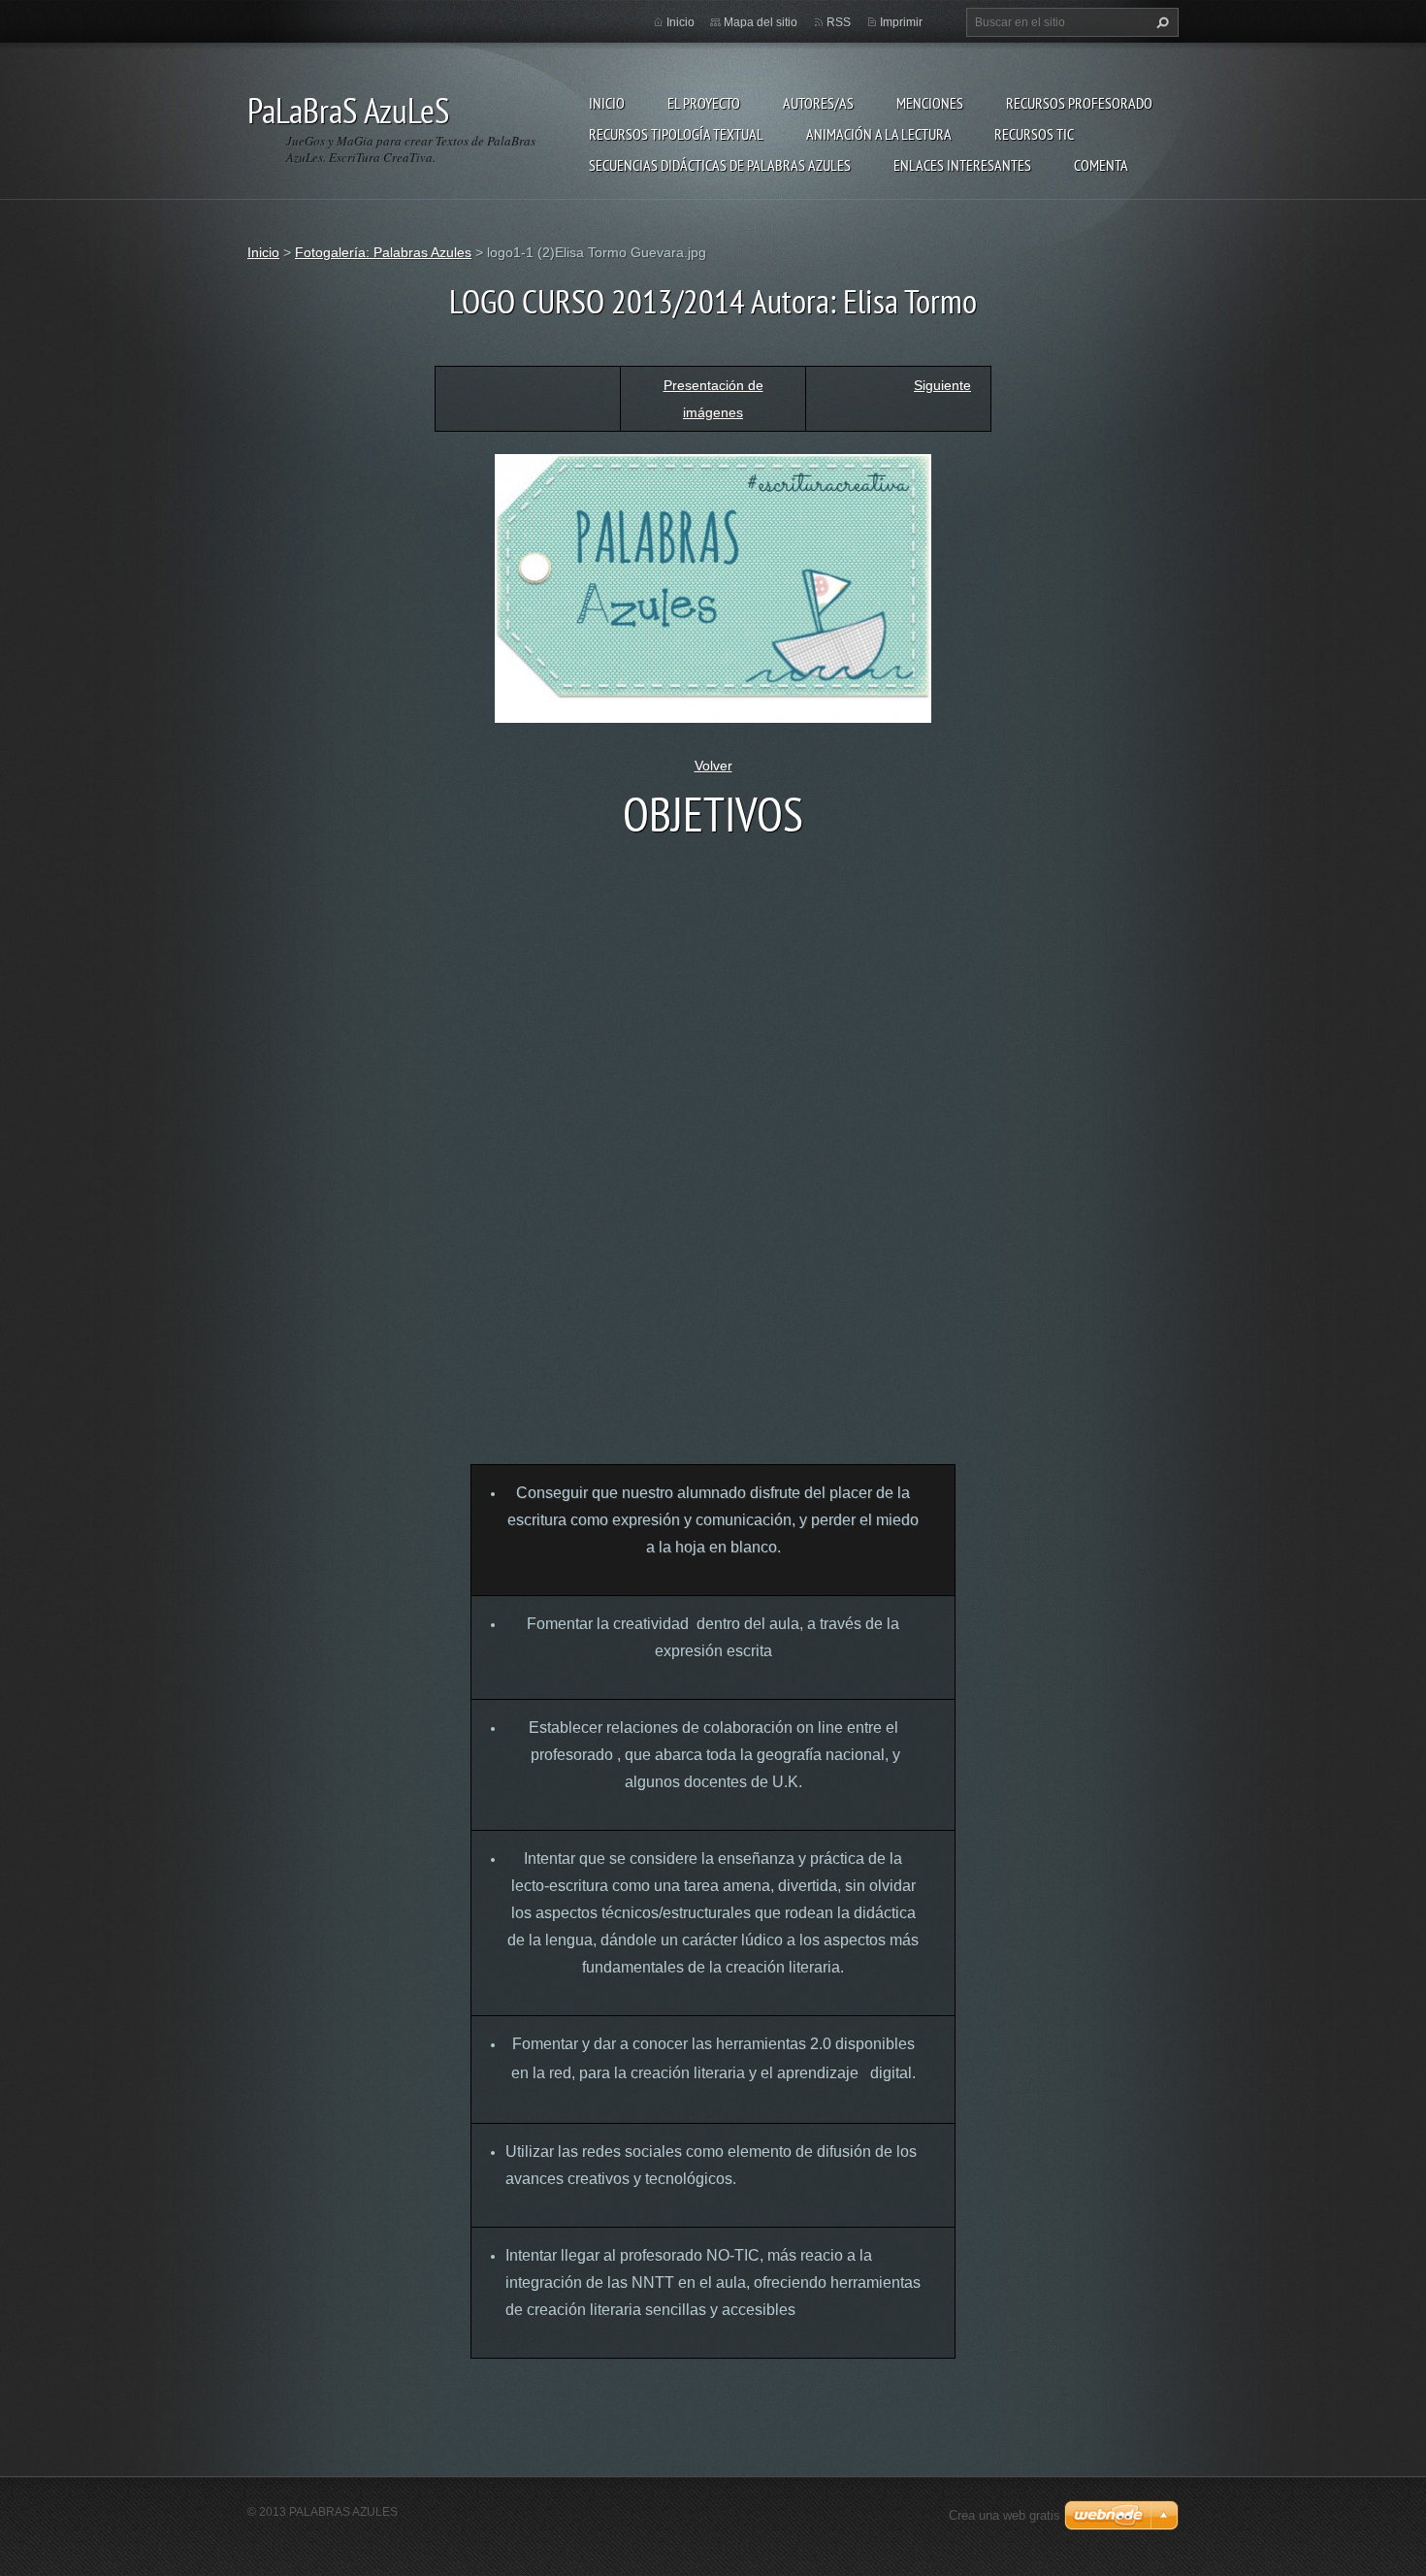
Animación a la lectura (879, 134)
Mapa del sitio (761, 22)
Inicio (607, 103)
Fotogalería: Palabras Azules (383, 252)
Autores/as (818, 103)
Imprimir (901, 22)
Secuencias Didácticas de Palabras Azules (720, 165)
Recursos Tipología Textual (676, 134)
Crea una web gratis (1005, 2515)
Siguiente (942, 385)
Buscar (1160, 22)
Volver (713, 766)
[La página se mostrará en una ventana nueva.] (713, 587)
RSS (839, 22)
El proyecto (704, 103)
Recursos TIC (1034, 134)
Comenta (1101, 165)
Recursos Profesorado (1079, 103)
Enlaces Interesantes (962, 165)
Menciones (930, 103)
